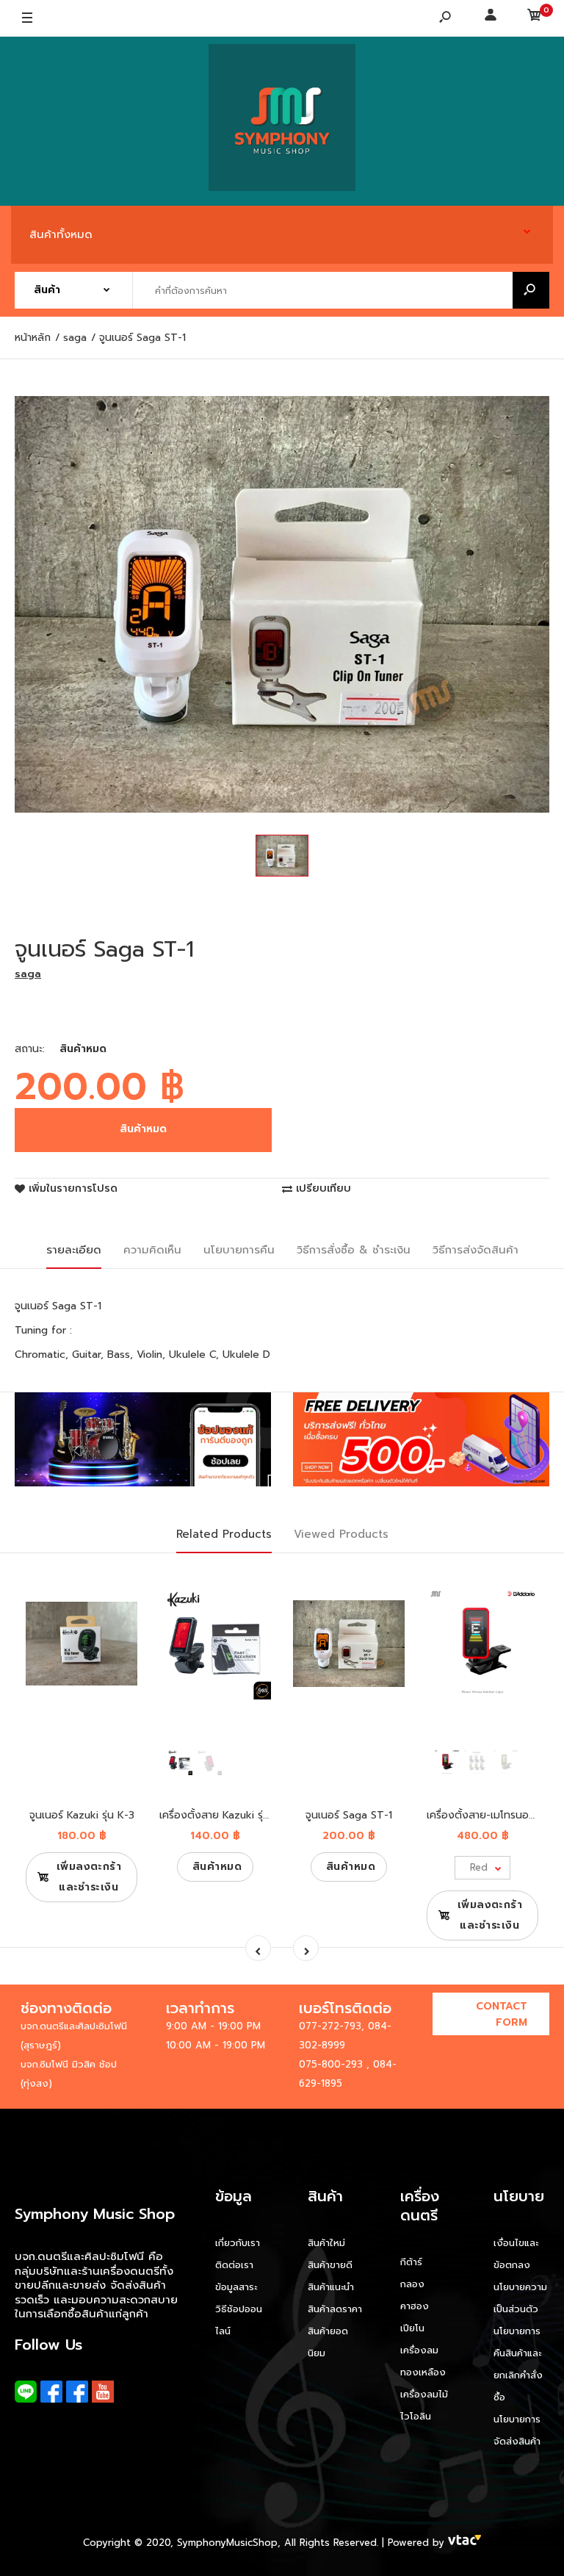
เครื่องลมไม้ (424, 2394)
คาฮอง (415, 2306)
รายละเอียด (74, 1250)
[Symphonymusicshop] (282, 121)
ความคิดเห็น (152, 1250)
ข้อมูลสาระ (236, 2287)
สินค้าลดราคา (335, 2309)
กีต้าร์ (411, 2262)
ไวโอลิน (416, 2416)
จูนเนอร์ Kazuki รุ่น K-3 (82, 1815)
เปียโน (412, 2328)
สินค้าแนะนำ (331, 2287)
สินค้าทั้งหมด (61, 234)
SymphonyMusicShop (227, 2543)
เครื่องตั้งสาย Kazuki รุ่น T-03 (229, 1815)
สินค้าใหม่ (326, 2243)
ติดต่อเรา (234, 2265)
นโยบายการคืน (239, 1250)
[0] (535, 18)
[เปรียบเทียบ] (117, 1610)
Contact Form (502, 2014)
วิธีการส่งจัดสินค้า (476, 1250)
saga (28, 974)
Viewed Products (341, 1534)
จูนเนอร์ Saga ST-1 (349, 1815)
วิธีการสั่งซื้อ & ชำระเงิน (354, 1250)
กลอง (412, 2284)
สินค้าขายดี (330, 2265)
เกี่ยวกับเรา (238, 2243)
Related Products (224, 1534)
